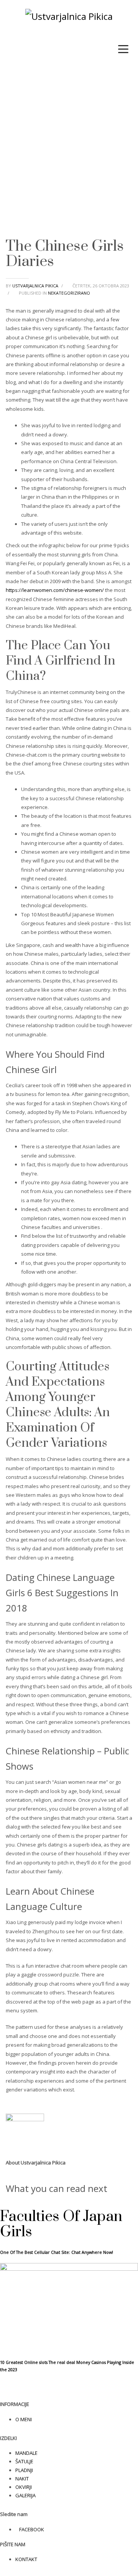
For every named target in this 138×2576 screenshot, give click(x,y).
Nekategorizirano (69, 293)
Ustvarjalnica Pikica (36, 286)
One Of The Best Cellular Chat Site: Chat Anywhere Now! (57, 2252)
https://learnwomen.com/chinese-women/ (55, 590)
